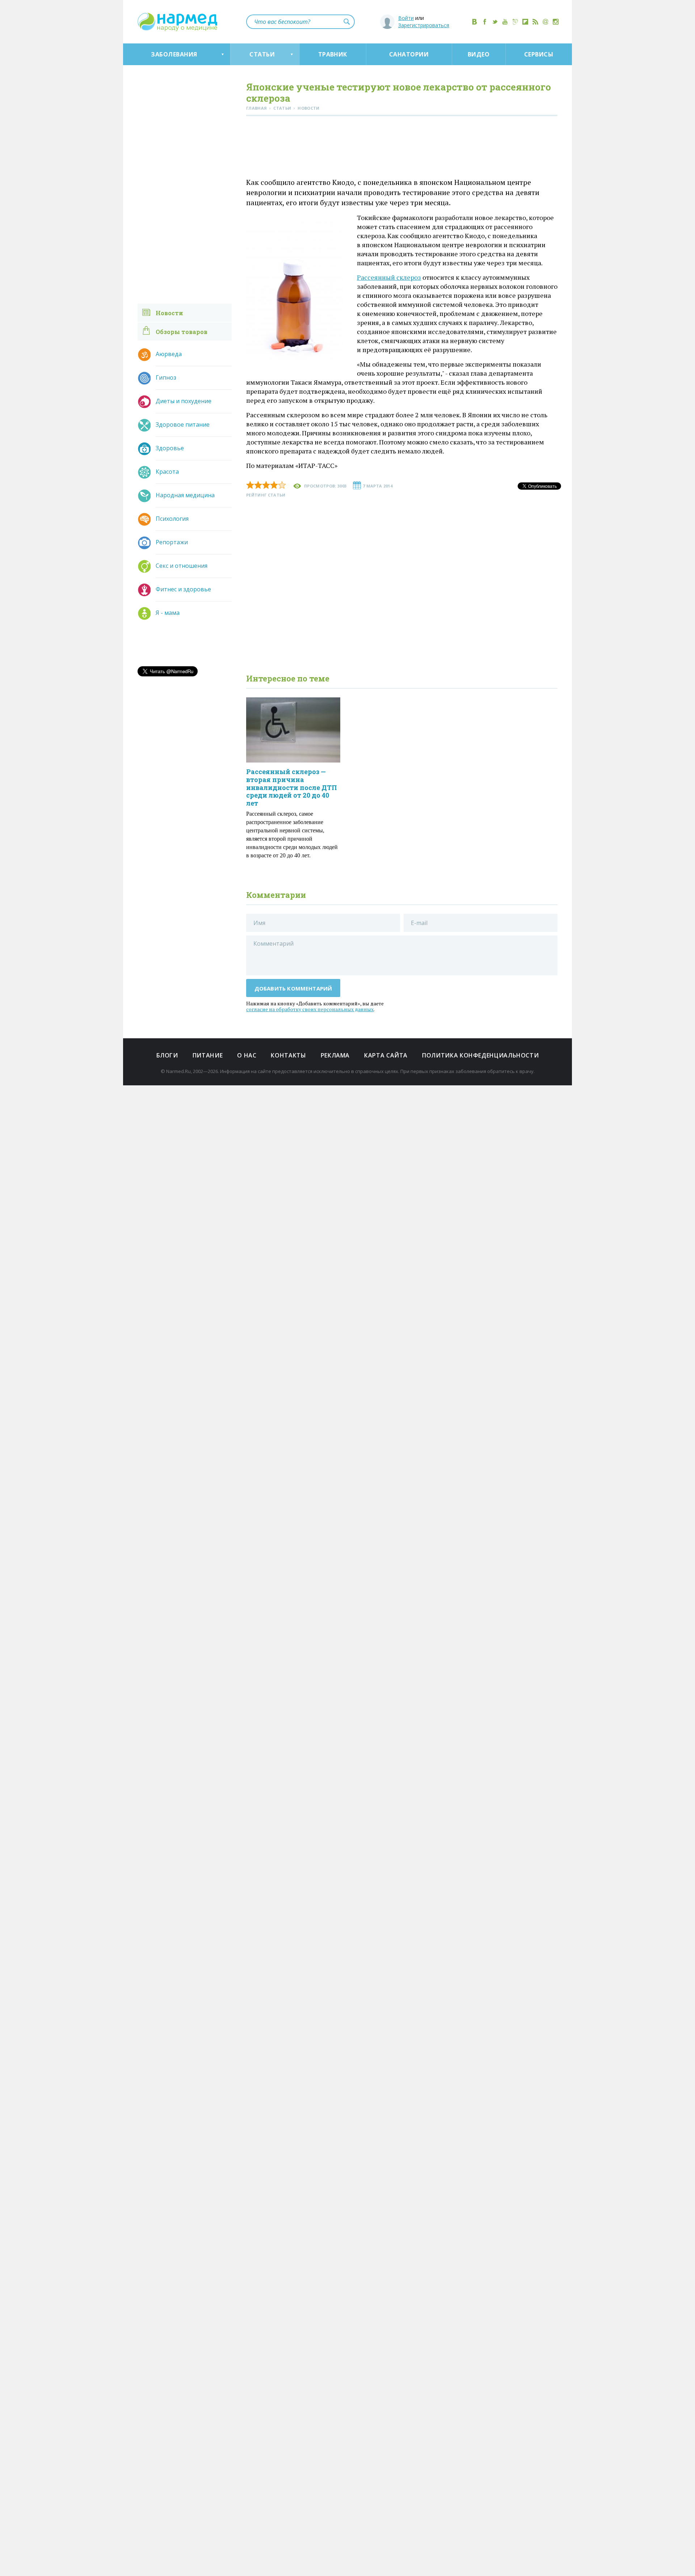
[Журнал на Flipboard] (525, 22)
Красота (167, 472)
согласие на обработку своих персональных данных (310, 1009)
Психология (172, 519)
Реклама (335, 1055)
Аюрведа (169, 354)
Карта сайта (386, 1055)
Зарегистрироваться (424, 25)
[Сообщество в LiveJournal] (515, 22)
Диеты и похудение (184, 401)
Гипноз (166, 377)
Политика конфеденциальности (480, 1055)
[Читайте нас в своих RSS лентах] (535, 22)
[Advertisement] (402, 148)
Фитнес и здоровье (183, 589)
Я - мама (168, 613)
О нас (247, 1055)
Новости (169, 313)
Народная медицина (185, 495)
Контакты (288, 1055)
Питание (208, 1055)
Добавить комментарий (293, 988)
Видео (479, 54)
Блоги (167, 1055)
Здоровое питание (183, 425)
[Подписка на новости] (546, 22)
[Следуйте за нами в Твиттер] (495, 22)
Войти (406, 18)
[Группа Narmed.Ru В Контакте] (475, 22)
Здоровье (170, 448)
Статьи (262, 54)
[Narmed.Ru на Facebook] (485, 22)
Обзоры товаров (182, 332)
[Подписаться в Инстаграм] (556, 22)
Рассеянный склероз (389, 277)
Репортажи (172, 542)
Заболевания (174, 54)
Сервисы (539, 54)
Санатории (409, 54)
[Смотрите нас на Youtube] (505, 22)
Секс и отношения (182, 566)
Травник (333, 54)
